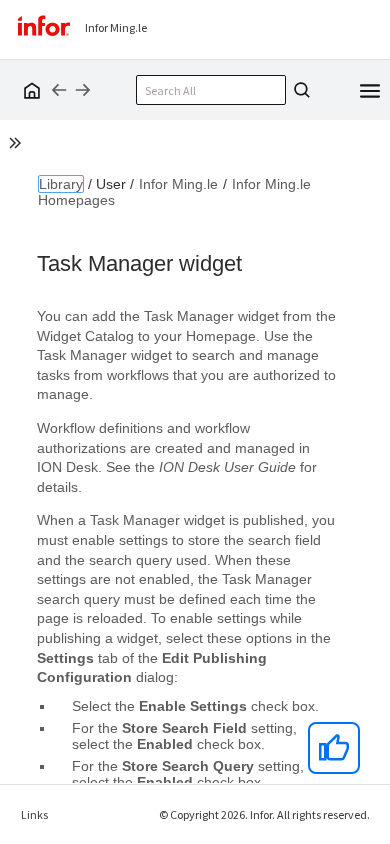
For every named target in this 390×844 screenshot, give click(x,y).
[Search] (299, 90)
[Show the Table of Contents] (18, 146)
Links (34, 814)
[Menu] (370, 89)
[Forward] (83, 90)
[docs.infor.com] (29, 90)
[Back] (59, 90)
